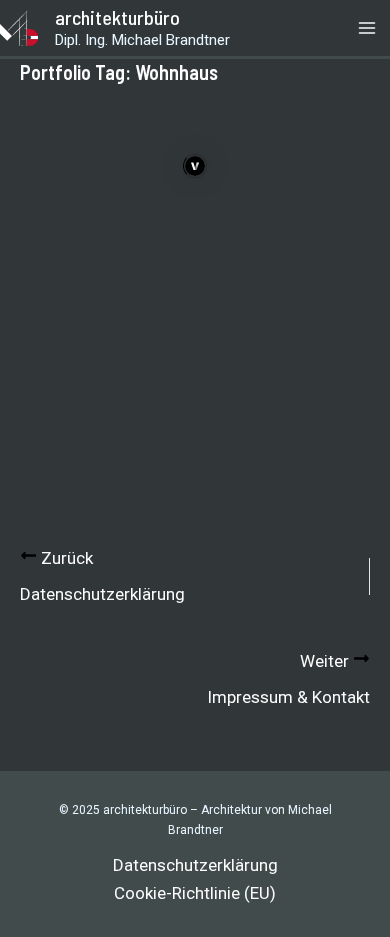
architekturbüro (117, 17)
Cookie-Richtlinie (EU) (195, 893)
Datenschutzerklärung (195, 865)
